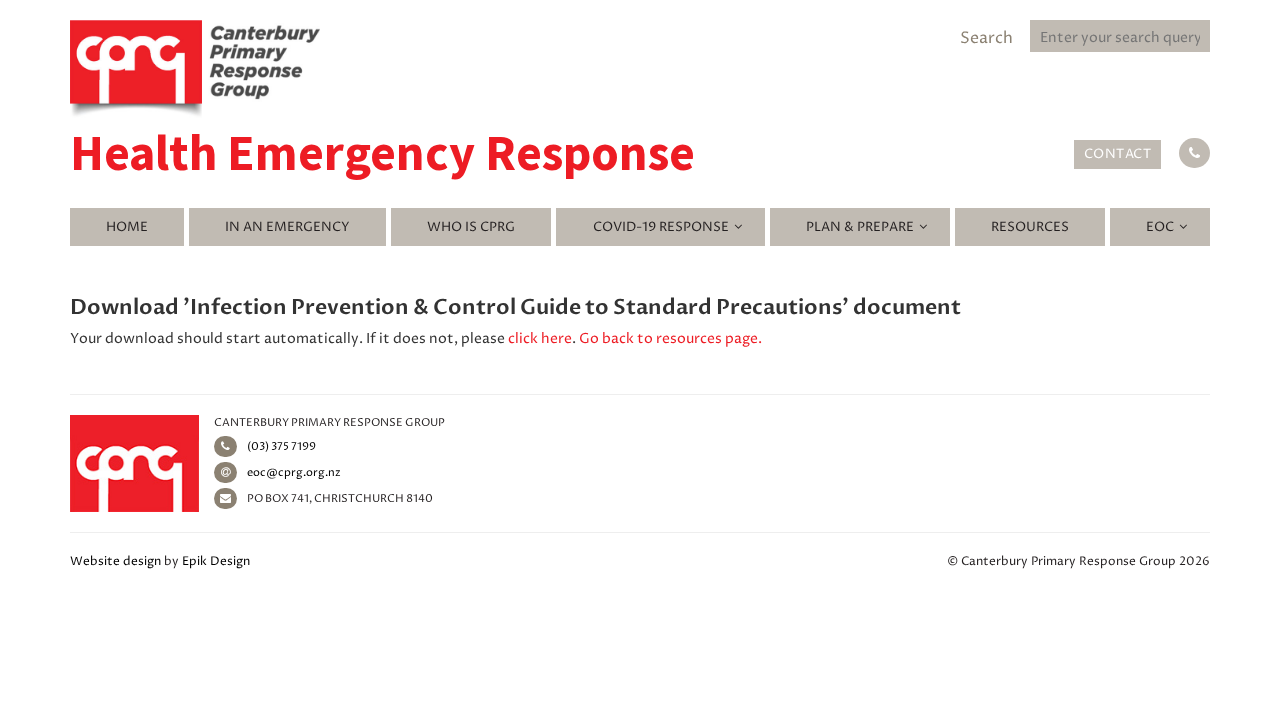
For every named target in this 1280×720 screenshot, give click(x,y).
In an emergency (287, 227)
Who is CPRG (471, 227)
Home (127, 227)
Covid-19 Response (661, 227)
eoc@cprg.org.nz (294, 472)
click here (540, 338)
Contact (1118, 154)
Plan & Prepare (860, 227)
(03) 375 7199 (281, 446)
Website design (115, 561)
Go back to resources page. (670, 338)
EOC (1160, 227)
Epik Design (216, 561)
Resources (1030, 227)
